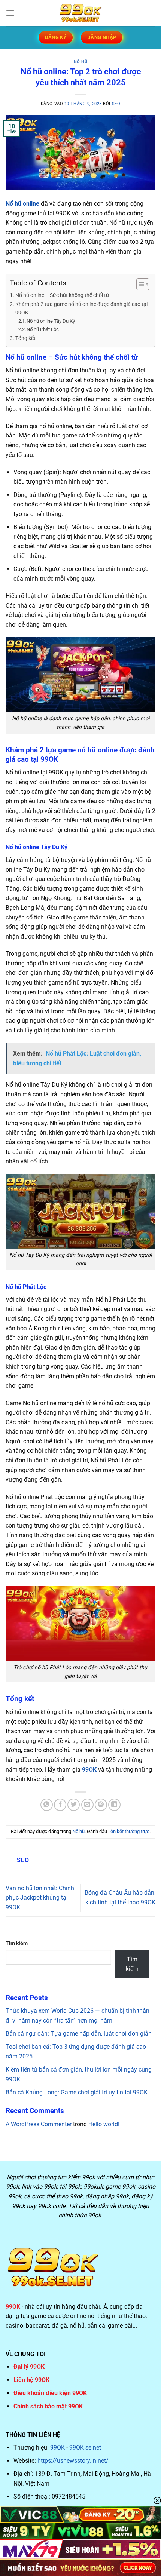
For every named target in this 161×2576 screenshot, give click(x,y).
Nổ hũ (81, 62)
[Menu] (10, 13)
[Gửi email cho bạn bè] (87, 1805)
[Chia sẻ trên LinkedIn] (114, 1805)
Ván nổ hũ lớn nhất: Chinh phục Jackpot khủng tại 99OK (40, 1898)
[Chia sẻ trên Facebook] (60, 1805)
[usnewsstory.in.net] (80, 13)
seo (116, 104)
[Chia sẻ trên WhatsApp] (47, 1805)
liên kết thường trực (129, 1831)
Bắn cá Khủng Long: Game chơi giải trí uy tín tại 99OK (77, 2092)
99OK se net (85, 2448)
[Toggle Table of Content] (139, 284)
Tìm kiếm (17, 1943)
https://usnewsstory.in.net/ (73, 2461)
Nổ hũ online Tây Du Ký (51, 321)
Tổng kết (26, 338)
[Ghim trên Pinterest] (101, 1805)
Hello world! (104, 2124)
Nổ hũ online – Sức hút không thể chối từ (62, 295)
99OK (57, 2448)
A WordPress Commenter (39, 2124)
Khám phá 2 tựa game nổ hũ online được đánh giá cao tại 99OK (81, 308)
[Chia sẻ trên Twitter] (74, 1805)
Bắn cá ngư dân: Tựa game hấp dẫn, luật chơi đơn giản (79, 2034)
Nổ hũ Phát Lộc (43, 329)
